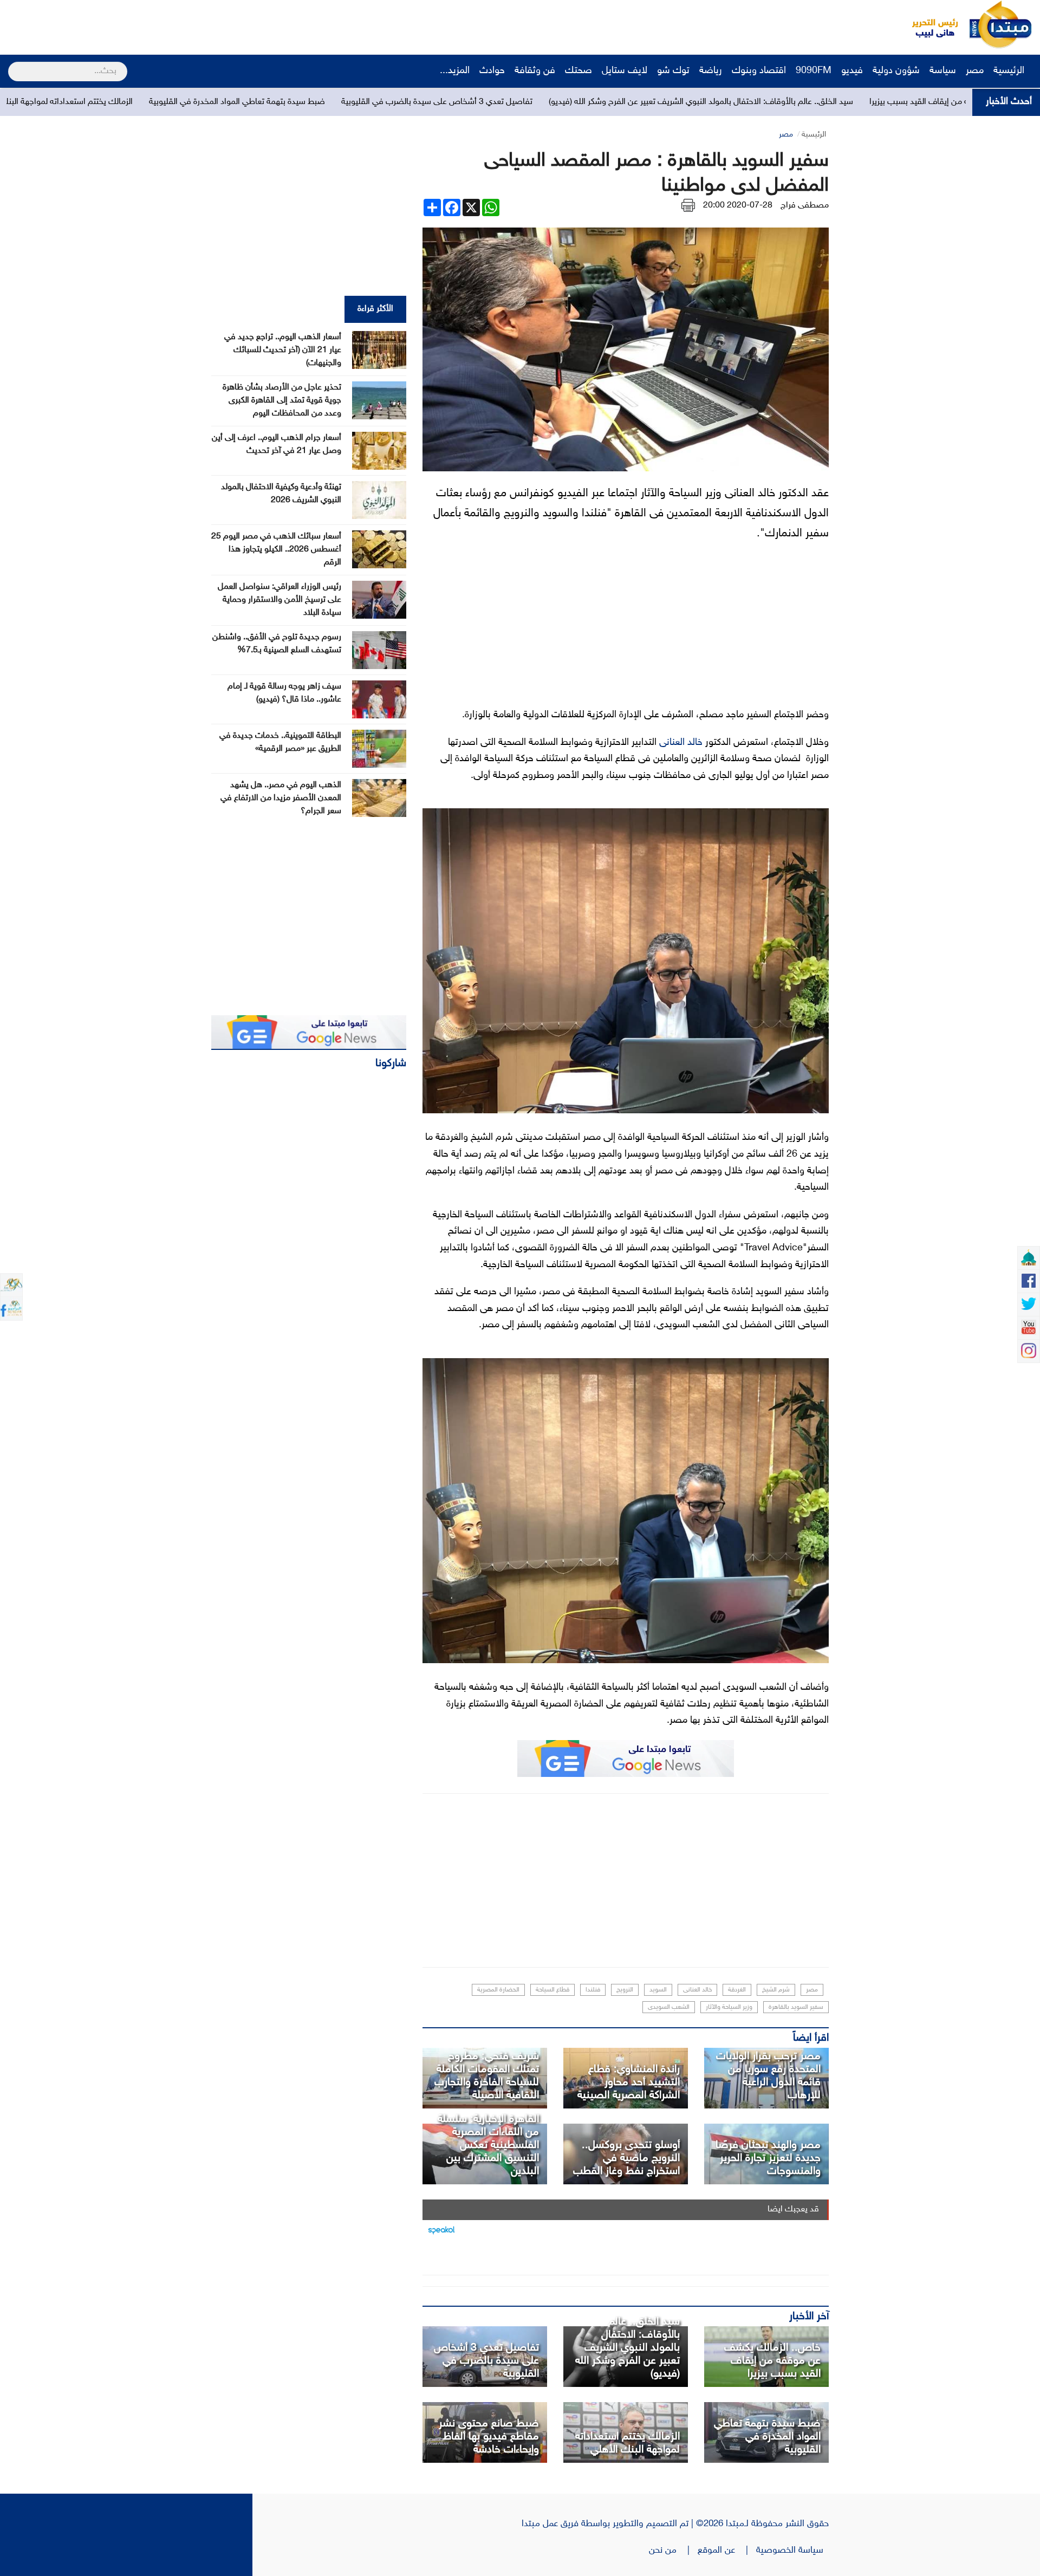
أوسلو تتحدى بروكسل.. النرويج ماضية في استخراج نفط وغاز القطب (626, 2158)
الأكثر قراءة (375, 309)
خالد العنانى (681, 743)
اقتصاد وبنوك (759, 71)
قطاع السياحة (552, 1990)
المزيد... (455, 71)
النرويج (625, 1990)
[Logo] (929, 24)
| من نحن (673, 2551)
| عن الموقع (727, 2551)
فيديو (852, 71)
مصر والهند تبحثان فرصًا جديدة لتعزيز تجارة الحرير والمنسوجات (768, 2158)
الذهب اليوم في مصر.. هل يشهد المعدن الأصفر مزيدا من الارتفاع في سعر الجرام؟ (281, 798)
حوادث (492, 71)
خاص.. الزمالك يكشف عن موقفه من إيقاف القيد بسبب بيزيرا (772, 2361)
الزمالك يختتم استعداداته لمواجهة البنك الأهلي (230, 102)
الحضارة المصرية (498, 1990)
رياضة (711, 71)
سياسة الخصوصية (792, 2551)
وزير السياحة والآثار (729, 2007)
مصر (975, 71)
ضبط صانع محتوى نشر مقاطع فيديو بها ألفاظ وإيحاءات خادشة (489, 2437)
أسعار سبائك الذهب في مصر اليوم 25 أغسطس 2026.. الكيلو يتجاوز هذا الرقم (276, 550)
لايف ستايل (625, 71)
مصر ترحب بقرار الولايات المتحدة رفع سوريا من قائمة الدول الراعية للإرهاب (768, 2076)
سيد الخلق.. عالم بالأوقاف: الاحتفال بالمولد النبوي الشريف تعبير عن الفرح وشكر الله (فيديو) (876, 102)
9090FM (814, 71)
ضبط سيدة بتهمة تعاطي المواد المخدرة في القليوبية (412, 102)
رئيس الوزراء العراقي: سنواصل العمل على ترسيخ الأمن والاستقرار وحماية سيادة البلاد (279, 600)
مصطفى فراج (805, 206)
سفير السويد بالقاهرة (796, 2007)
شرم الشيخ (776, 1990)
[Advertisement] (203, 24)
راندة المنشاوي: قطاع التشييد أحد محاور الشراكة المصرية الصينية (629, 2082)
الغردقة (737, 1990)
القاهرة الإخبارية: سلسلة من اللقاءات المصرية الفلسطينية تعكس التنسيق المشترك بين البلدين (488, 2145)
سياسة (943, 71)
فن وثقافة (535, 71)
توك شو (673, 71)
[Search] (13, 64)
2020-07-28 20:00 (738, 206)
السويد (658, 1990)
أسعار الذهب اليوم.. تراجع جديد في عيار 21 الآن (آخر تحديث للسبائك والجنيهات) (283, 350)
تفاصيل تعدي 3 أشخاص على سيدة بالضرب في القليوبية (612, 102)
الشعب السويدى (669, 2007)
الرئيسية (1010, 71)
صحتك (578, 71)
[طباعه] (688, 206)
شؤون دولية (896, 71)
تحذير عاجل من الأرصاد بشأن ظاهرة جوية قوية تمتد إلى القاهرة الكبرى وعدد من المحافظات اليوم (282, 401)
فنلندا (593, 1990)
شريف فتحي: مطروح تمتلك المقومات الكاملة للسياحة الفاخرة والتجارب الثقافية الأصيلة (487, 2076)
